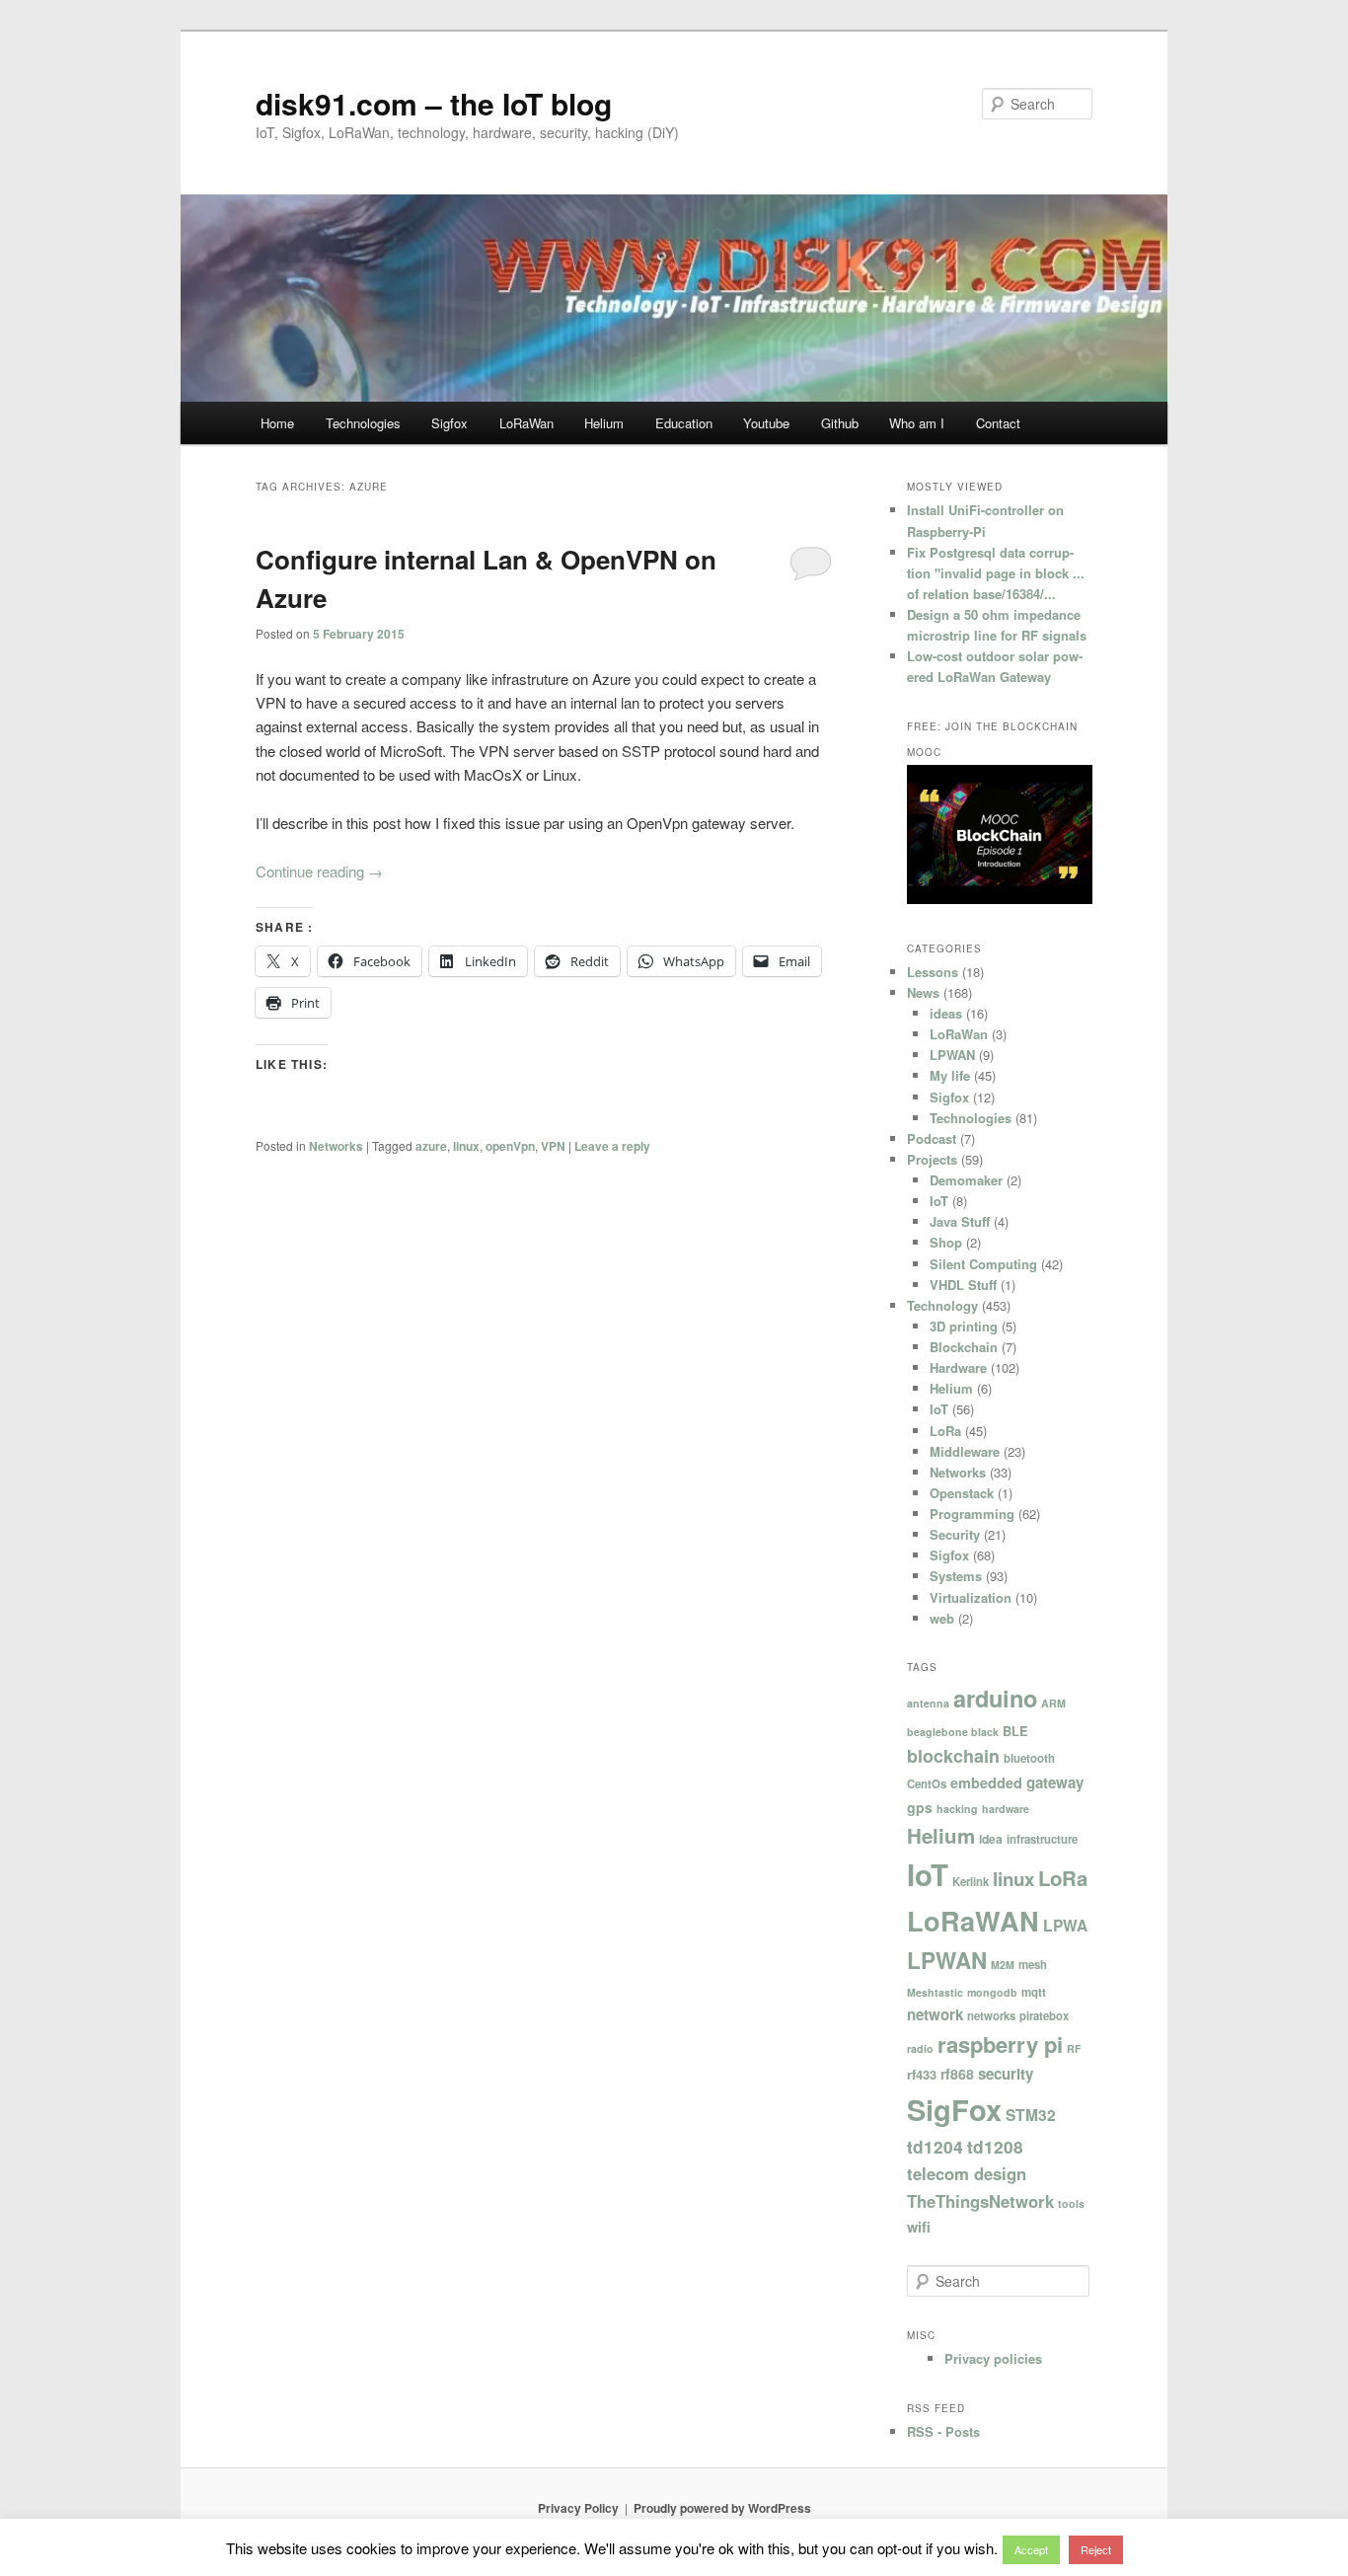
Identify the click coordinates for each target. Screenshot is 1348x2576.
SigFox (954, 2109)
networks (991, 2015)
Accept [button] (1031, 2549)
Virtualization (971, 1597)
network (935, 2014)
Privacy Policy (578, 2508)
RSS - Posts (943, 2431)
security (1006, 2074)
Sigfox (449, 423)
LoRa (945, 1431)
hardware (1006, 1809)
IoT (939, 1201)
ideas (946, 1013)
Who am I (917, 423)
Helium (604, 423)
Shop (946, 1242)
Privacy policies (993, 2358)
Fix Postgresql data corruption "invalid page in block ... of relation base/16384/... (996, 573)
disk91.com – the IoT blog (434, 103)
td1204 (935, 2147)
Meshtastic (935, 1992)
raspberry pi (1000, 2044)
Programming (972, 1514)
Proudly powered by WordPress (722, 2508)
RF (1074, 2048)
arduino (995, 1698)
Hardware (958, 1367)
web (942, 1618)
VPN (553, 1146)
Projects (932, 1159)
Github (840, 423)
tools (1071, 2203)
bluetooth (1029, 1758)
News (923, 992)
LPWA (1065, 1926)
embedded (986, 1782)
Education (684, 423)
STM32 (1031, 2115)
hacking (957, 1809)
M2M (1003, 1965)
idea (991, 1839)
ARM (1053, 1703)
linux (466, 1146)
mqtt (1034, 1992)
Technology (942, 1305)
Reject (1096, 2549)
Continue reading (319, 871)
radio (920, 2048)
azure (431, 1146)
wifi (919, 2227)
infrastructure (1042, 1839)
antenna (928, 1703)
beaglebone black (953, 1732)
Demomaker (966, 1180)
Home (277, 423)
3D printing (964, 1326)
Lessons (933, 972)
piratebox (1044, 2015)
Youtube (766, 423)
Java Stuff (960, 1221)
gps (920, 1807)
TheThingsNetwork (980, 2201)
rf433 (922, 2075)
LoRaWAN (973, 1921)
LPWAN (952, 1055)
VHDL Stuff (963, 1285)
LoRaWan (526, 423)
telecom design (967, 2173)
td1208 (995, 2147)
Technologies (363, 423)
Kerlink (971, 1881)
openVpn (510, 1146)
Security (955, 1534)
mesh (1033, 1964)
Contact (998, 423)
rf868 (957, 2074)
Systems (956, 1576)
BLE (1015, 1731)
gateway (1055, 1782)
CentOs (927, 1783)
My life (950, 1075)
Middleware (965, 1451)
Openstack (962, 1493)
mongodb (992, 1992)
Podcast (932, 1138)
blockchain (953, 1756)
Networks (336, 1146)
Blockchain (964, 1347)
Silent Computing (983, 1264)
